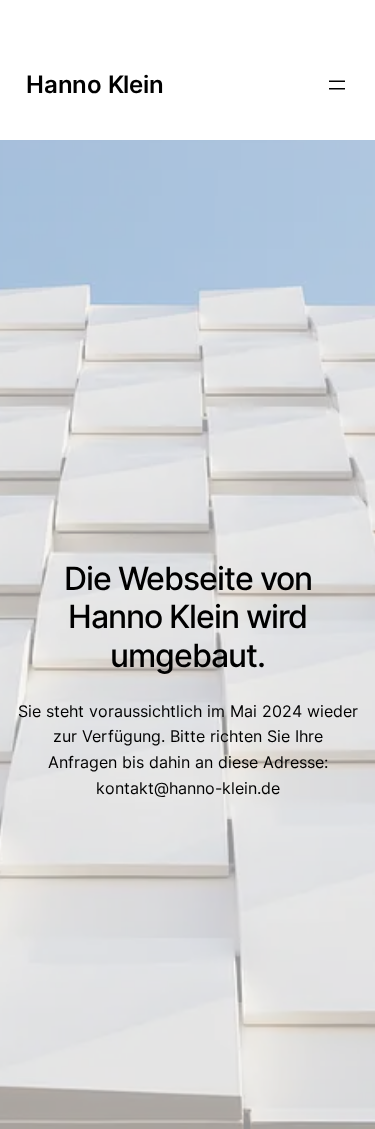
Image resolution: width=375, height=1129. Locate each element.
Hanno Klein (94, 84)
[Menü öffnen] (337, 85)
